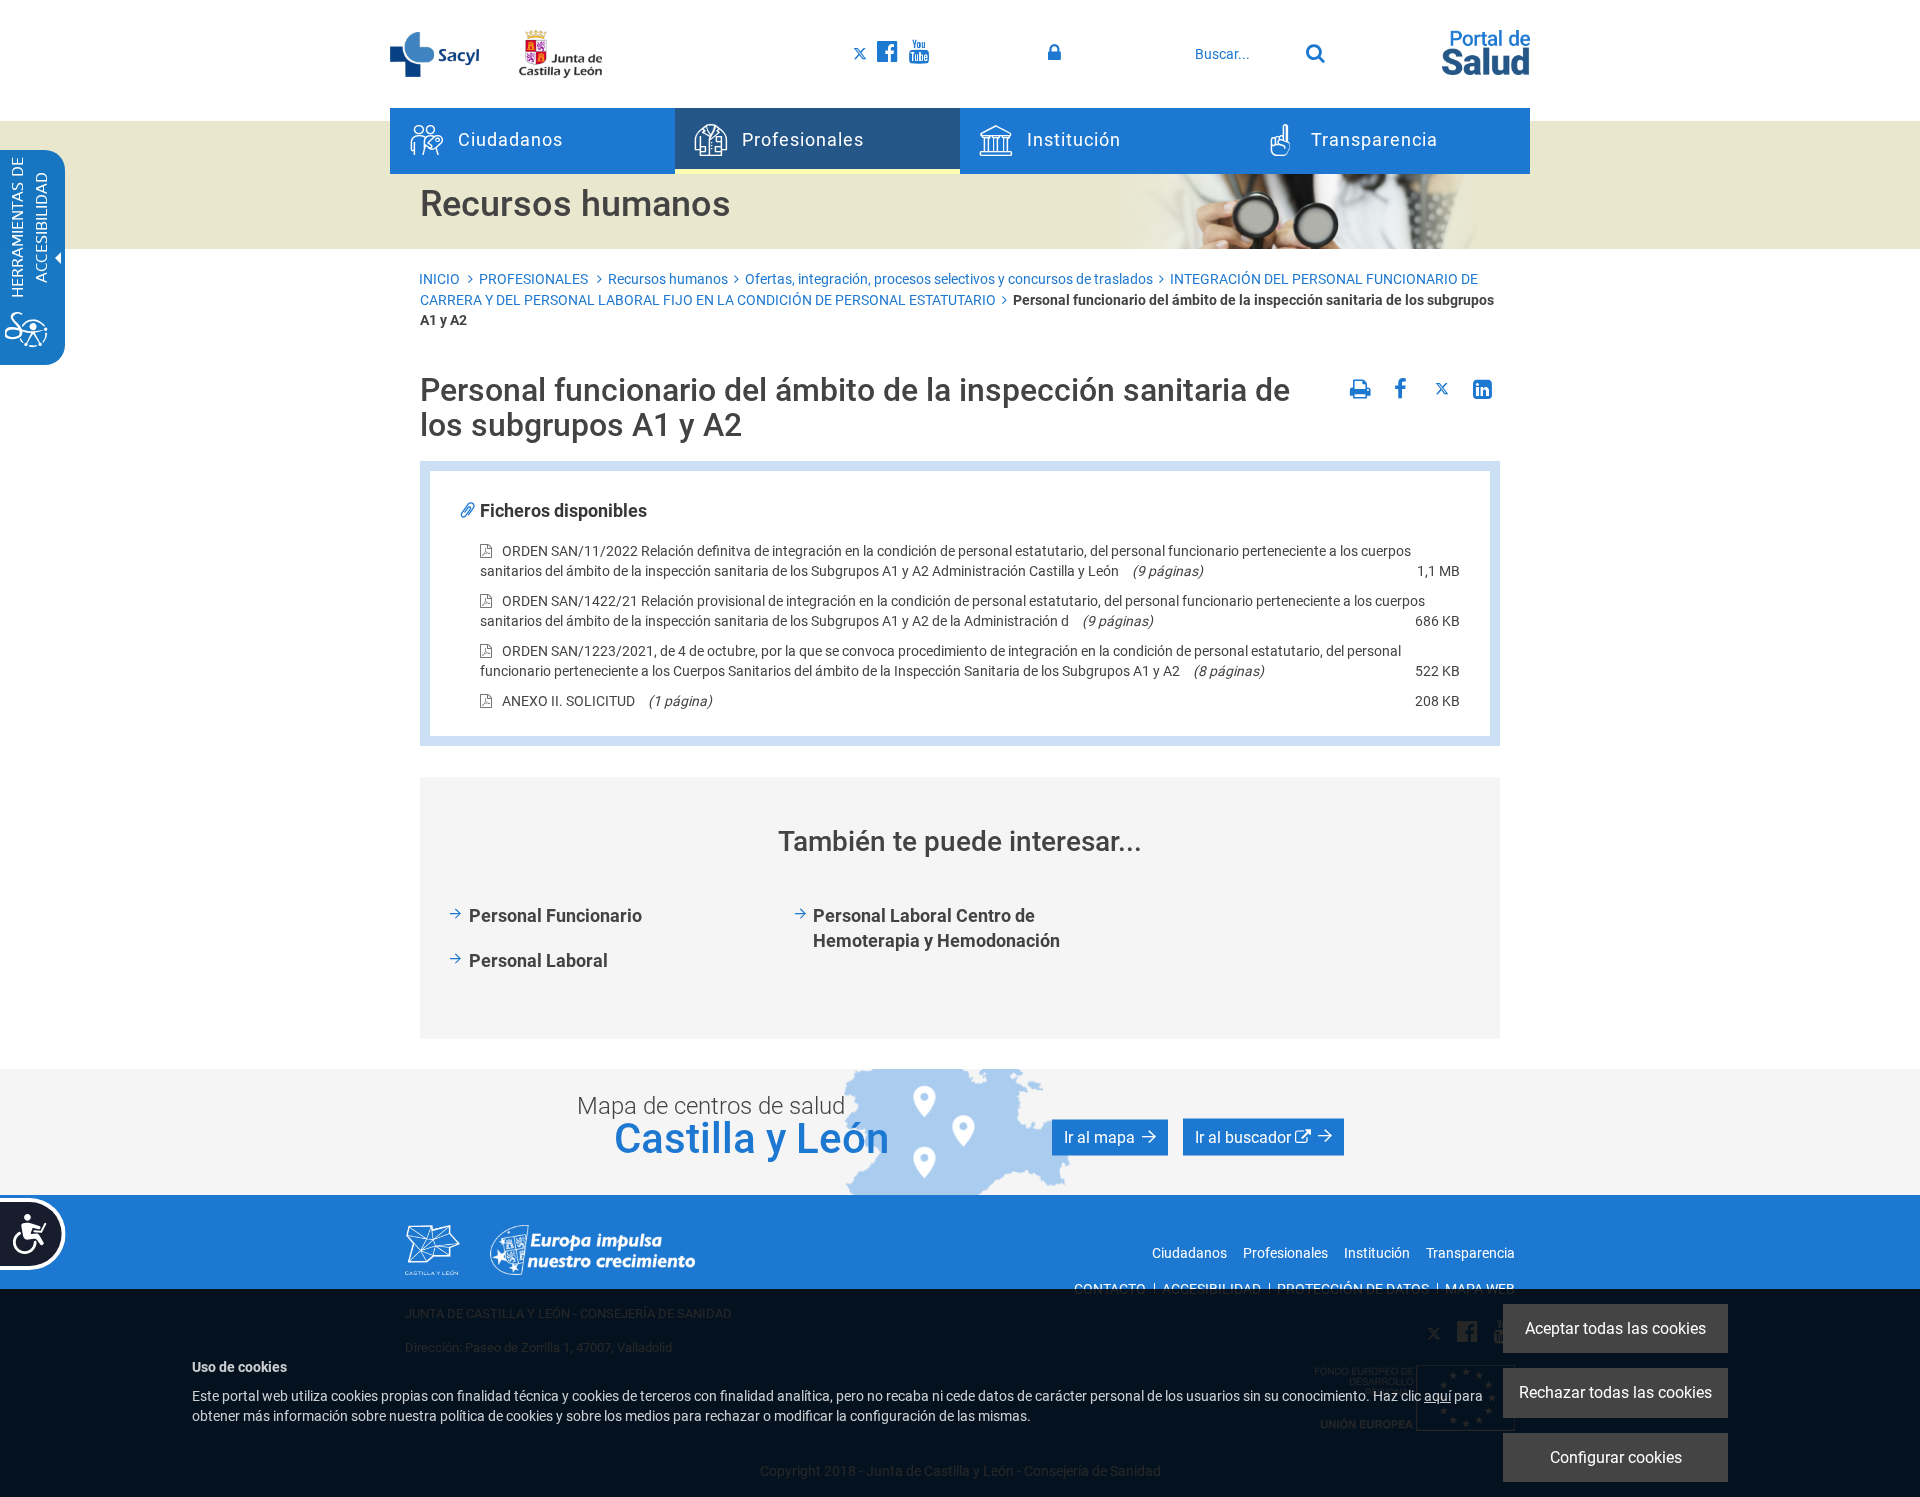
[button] (1110, 1138)
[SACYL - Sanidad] (434, 53)
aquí (1437, 1396)
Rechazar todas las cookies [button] (1615, 1392)
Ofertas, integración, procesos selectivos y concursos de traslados (949, 279)
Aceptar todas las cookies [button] (1615, 1328)
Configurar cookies (1616, 1457)
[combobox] (1241, 54)
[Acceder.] (1057, 53)
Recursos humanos (668, 279)
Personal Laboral (538, 960)
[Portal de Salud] (1486, 51)
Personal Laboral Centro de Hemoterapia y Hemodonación (936, 928)
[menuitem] (532, 141)
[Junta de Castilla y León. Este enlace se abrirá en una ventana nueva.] (560, 53)
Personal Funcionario (555, 915)
